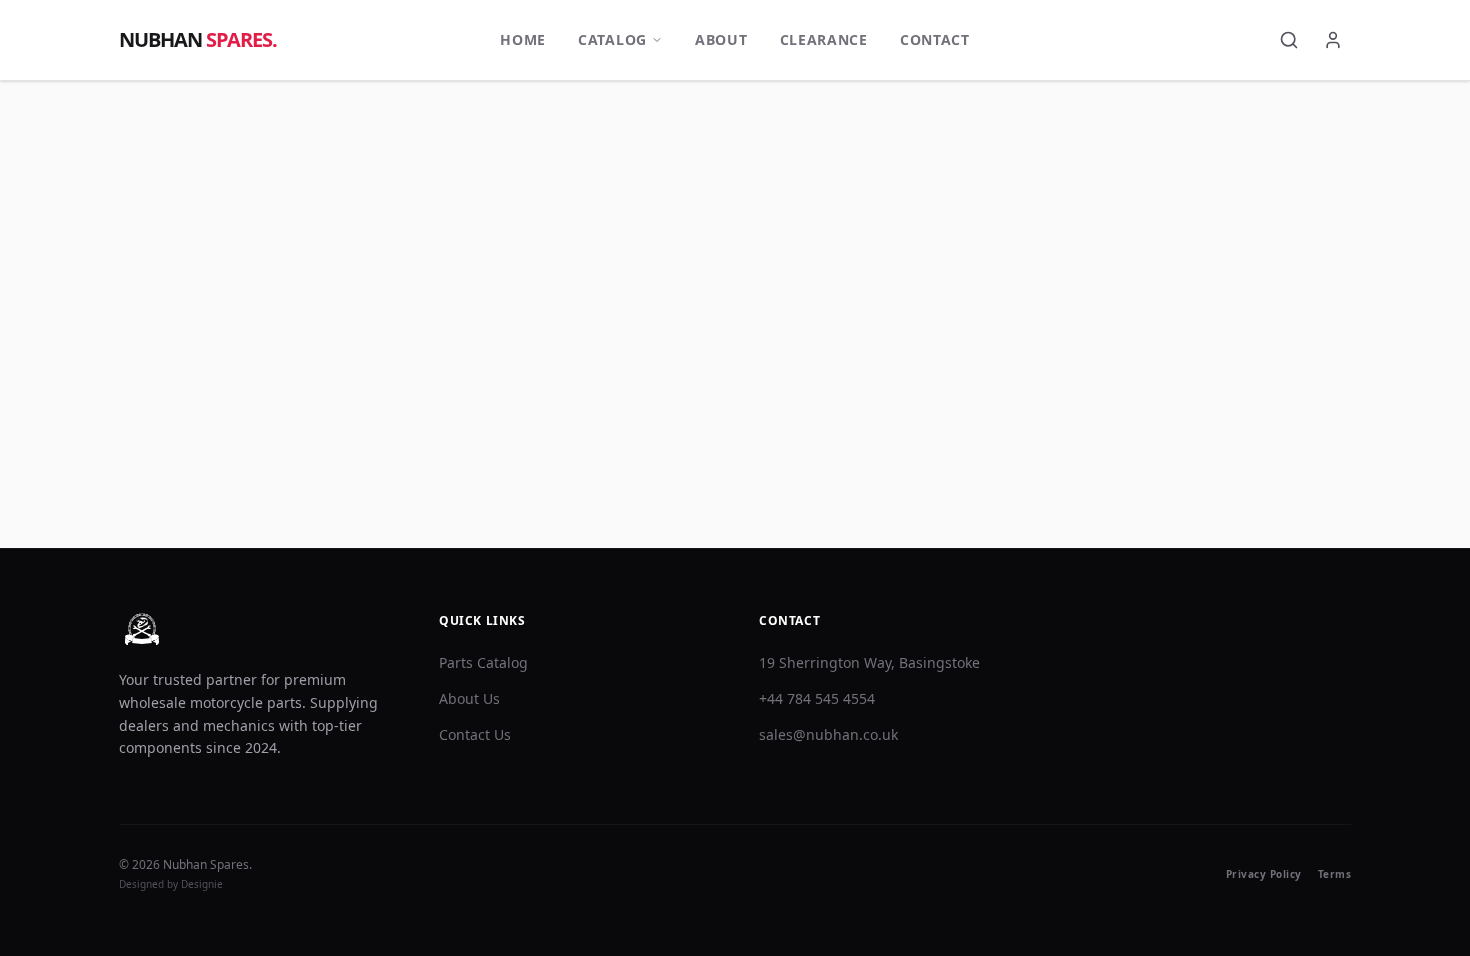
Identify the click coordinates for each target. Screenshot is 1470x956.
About (721, 39)
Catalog (612, 39)
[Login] (1333, 40)
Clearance (824, 39)
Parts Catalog (483, 662)
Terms (1335, 874)
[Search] (1289, 40)
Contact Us (475, 734)
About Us (469, 698)
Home (523, 39)
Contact (935, 39)
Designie (202, 884)
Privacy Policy (1264, 874)
